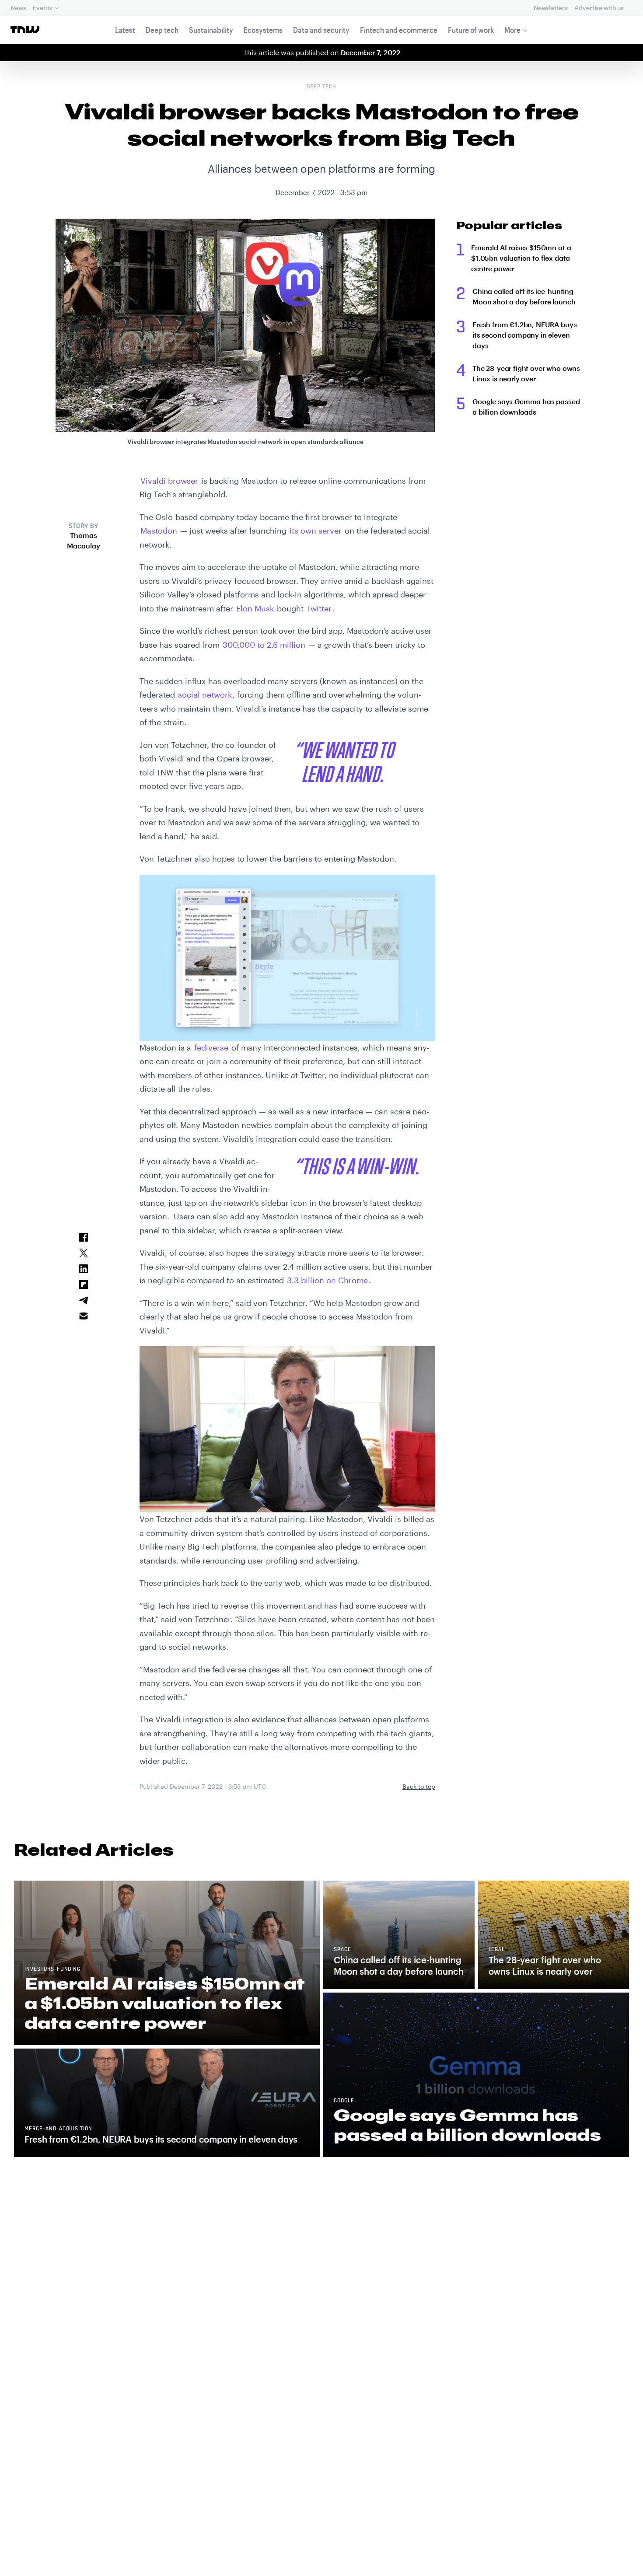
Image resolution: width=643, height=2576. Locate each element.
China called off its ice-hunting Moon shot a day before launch (524, 296)
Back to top (419, 1786)
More (512, 30)
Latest (125, 30)
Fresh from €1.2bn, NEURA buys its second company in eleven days (524, 335)
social (205, 695)
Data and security (321, 30)
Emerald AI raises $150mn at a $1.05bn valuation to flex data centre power (521, 258)
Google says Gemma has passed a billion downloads (526, 407)
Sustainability (211, 30)
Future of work (471, 30)
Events (42, 8)
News (18, 8)
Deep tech (162, 30)
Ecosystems (263, 30)
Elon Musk (255, 608)
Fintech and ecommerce (399, 30)
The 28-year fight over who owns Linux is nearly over (526, 373)
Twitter (319, 608)
